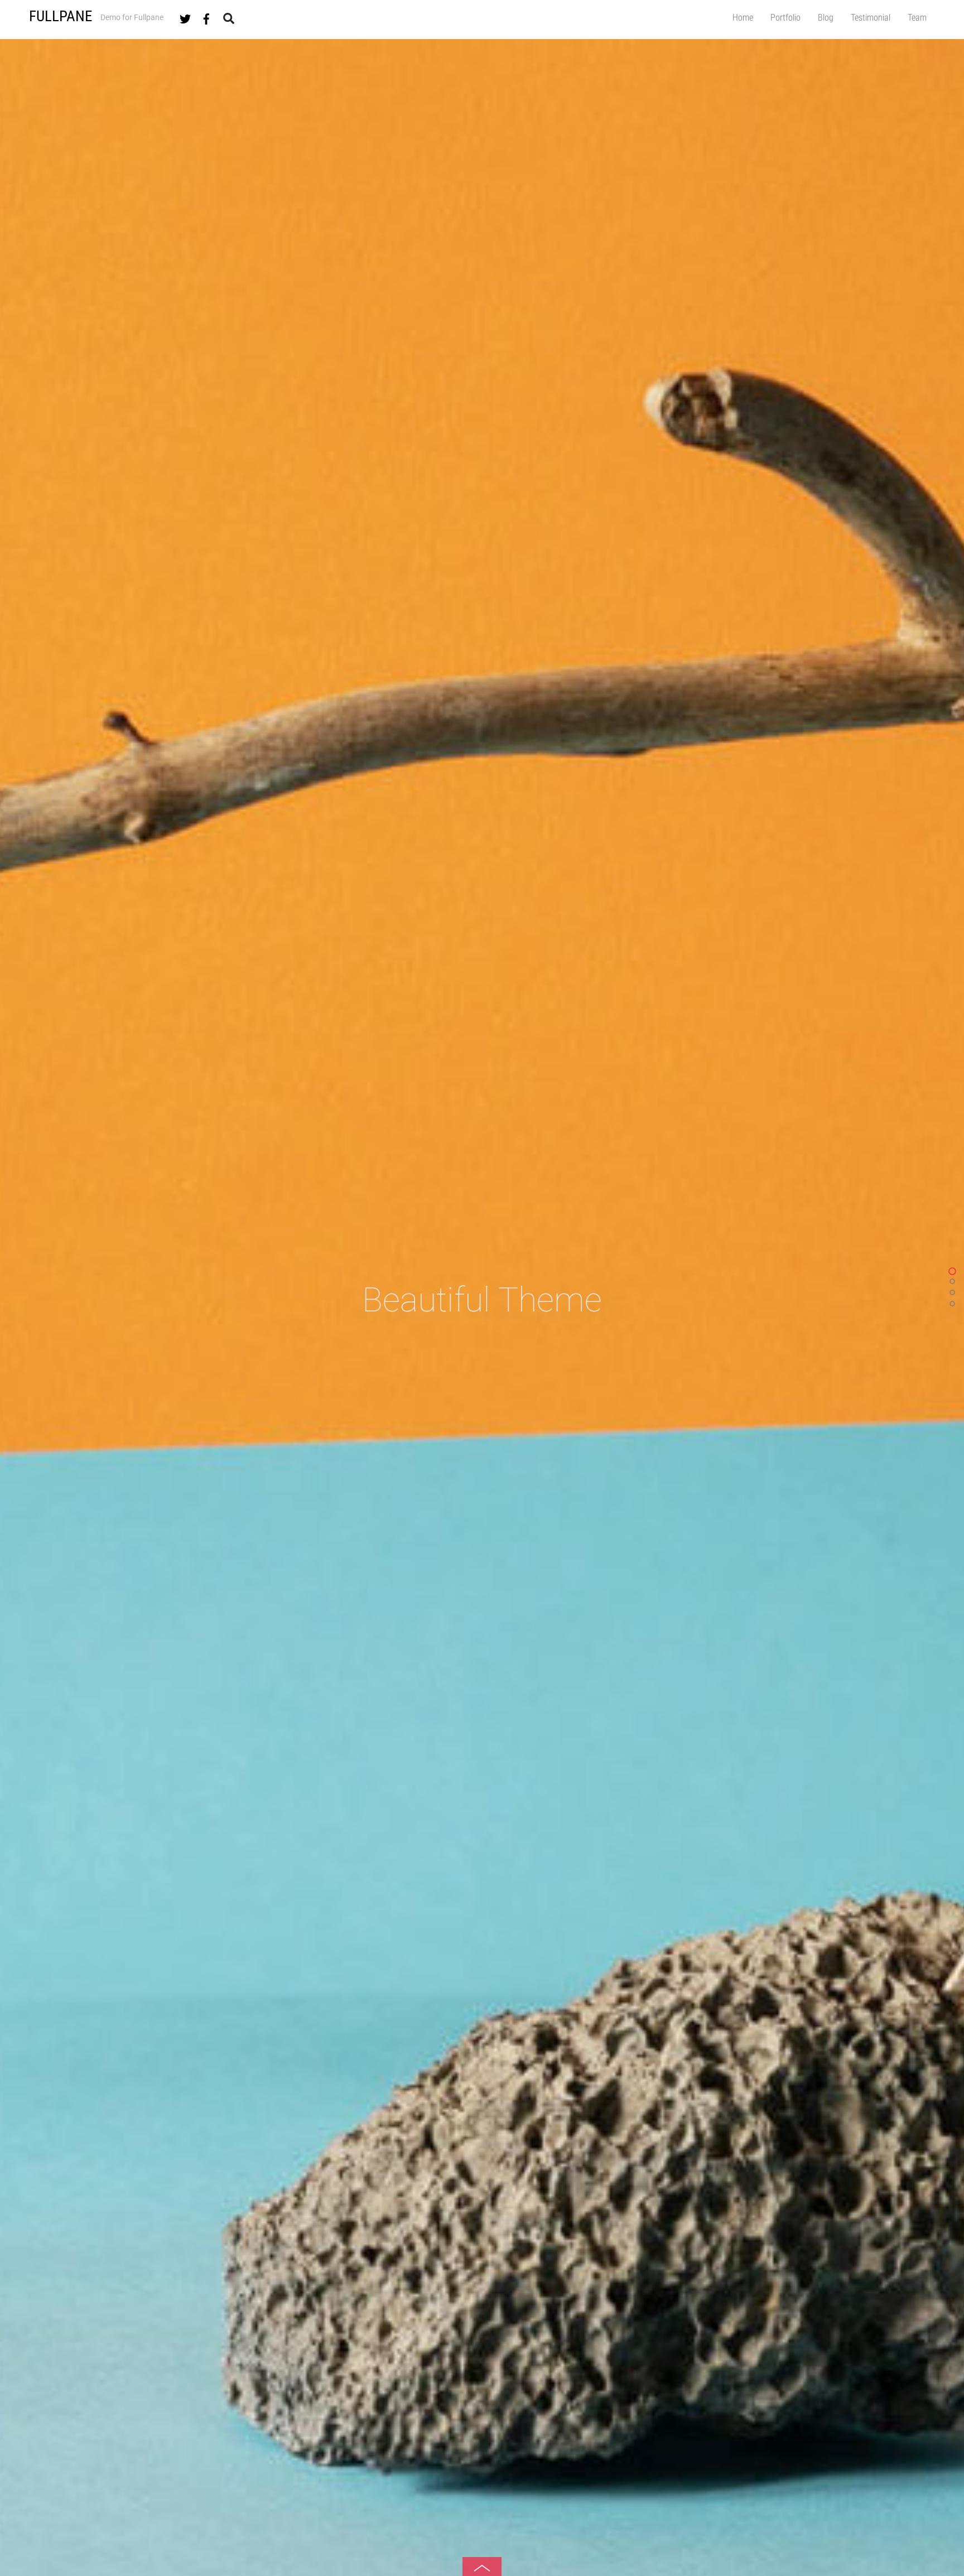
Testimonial (871, 18)
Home (743, 18)
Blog (826, 18)
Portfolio (785, 18)
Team (917, 18)
